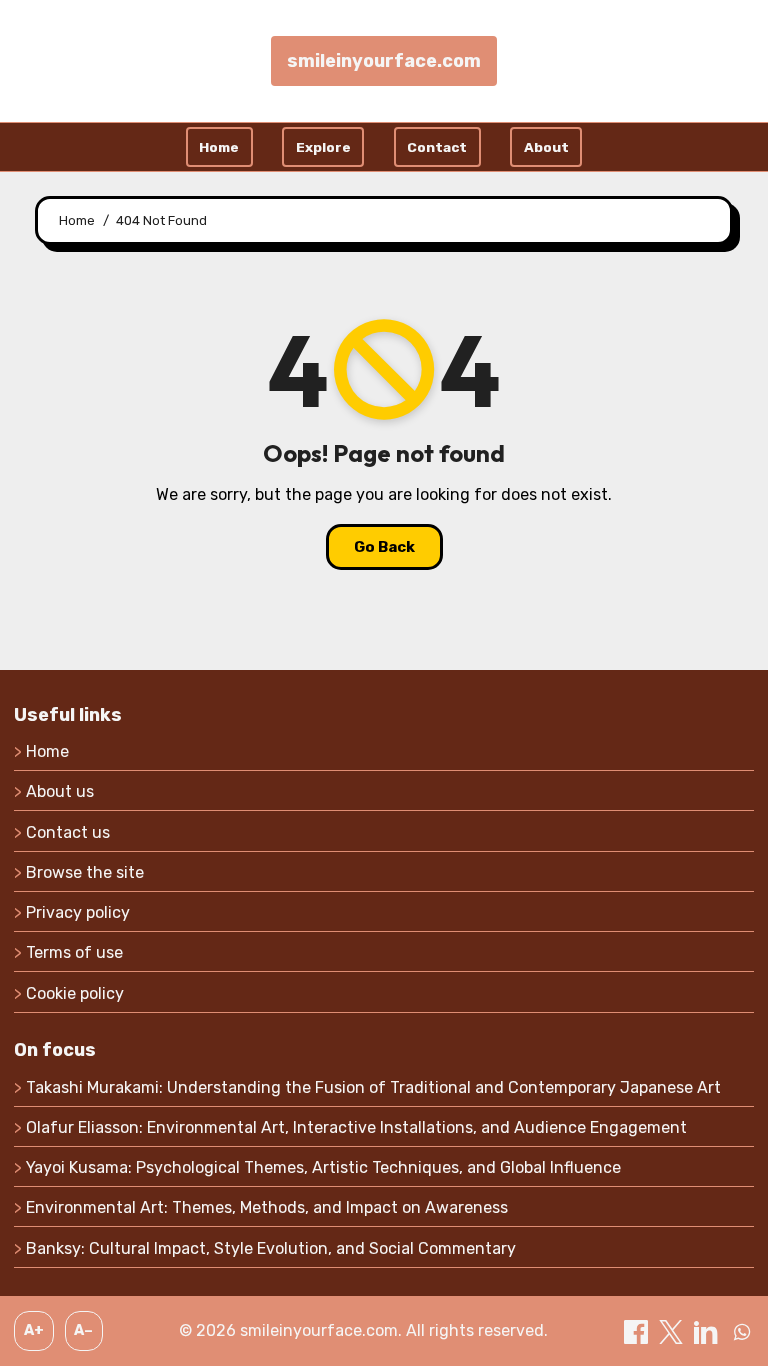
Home (219, 147)
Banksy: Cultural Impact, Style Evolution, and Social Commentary (271, 1248)
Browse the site (85, 872)
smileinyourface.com (384, 61)
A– (83, 1330)
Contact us (68, 832)
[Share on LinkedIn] (708, 1330)
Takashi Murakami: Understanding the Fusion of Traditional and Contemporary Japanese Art (373, 1087)
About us (60, 791)
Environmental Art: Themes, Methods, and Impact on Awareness (267, 1207)
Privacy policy (78, 912)
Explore (323, 147)
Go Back (384, 547)
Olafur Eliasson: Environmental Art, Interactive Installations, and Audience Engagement (356, 1127)
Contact (437, 147)
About (546, 147)
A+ (34, 1330)
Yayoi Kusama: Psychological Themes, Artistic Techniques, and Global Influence (323, 1167)
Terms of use (74, 952)
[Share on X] (673, 1330)
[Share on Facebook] (638, 1330)
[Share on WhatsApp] (742, 1330)
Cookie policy (75, 993)
